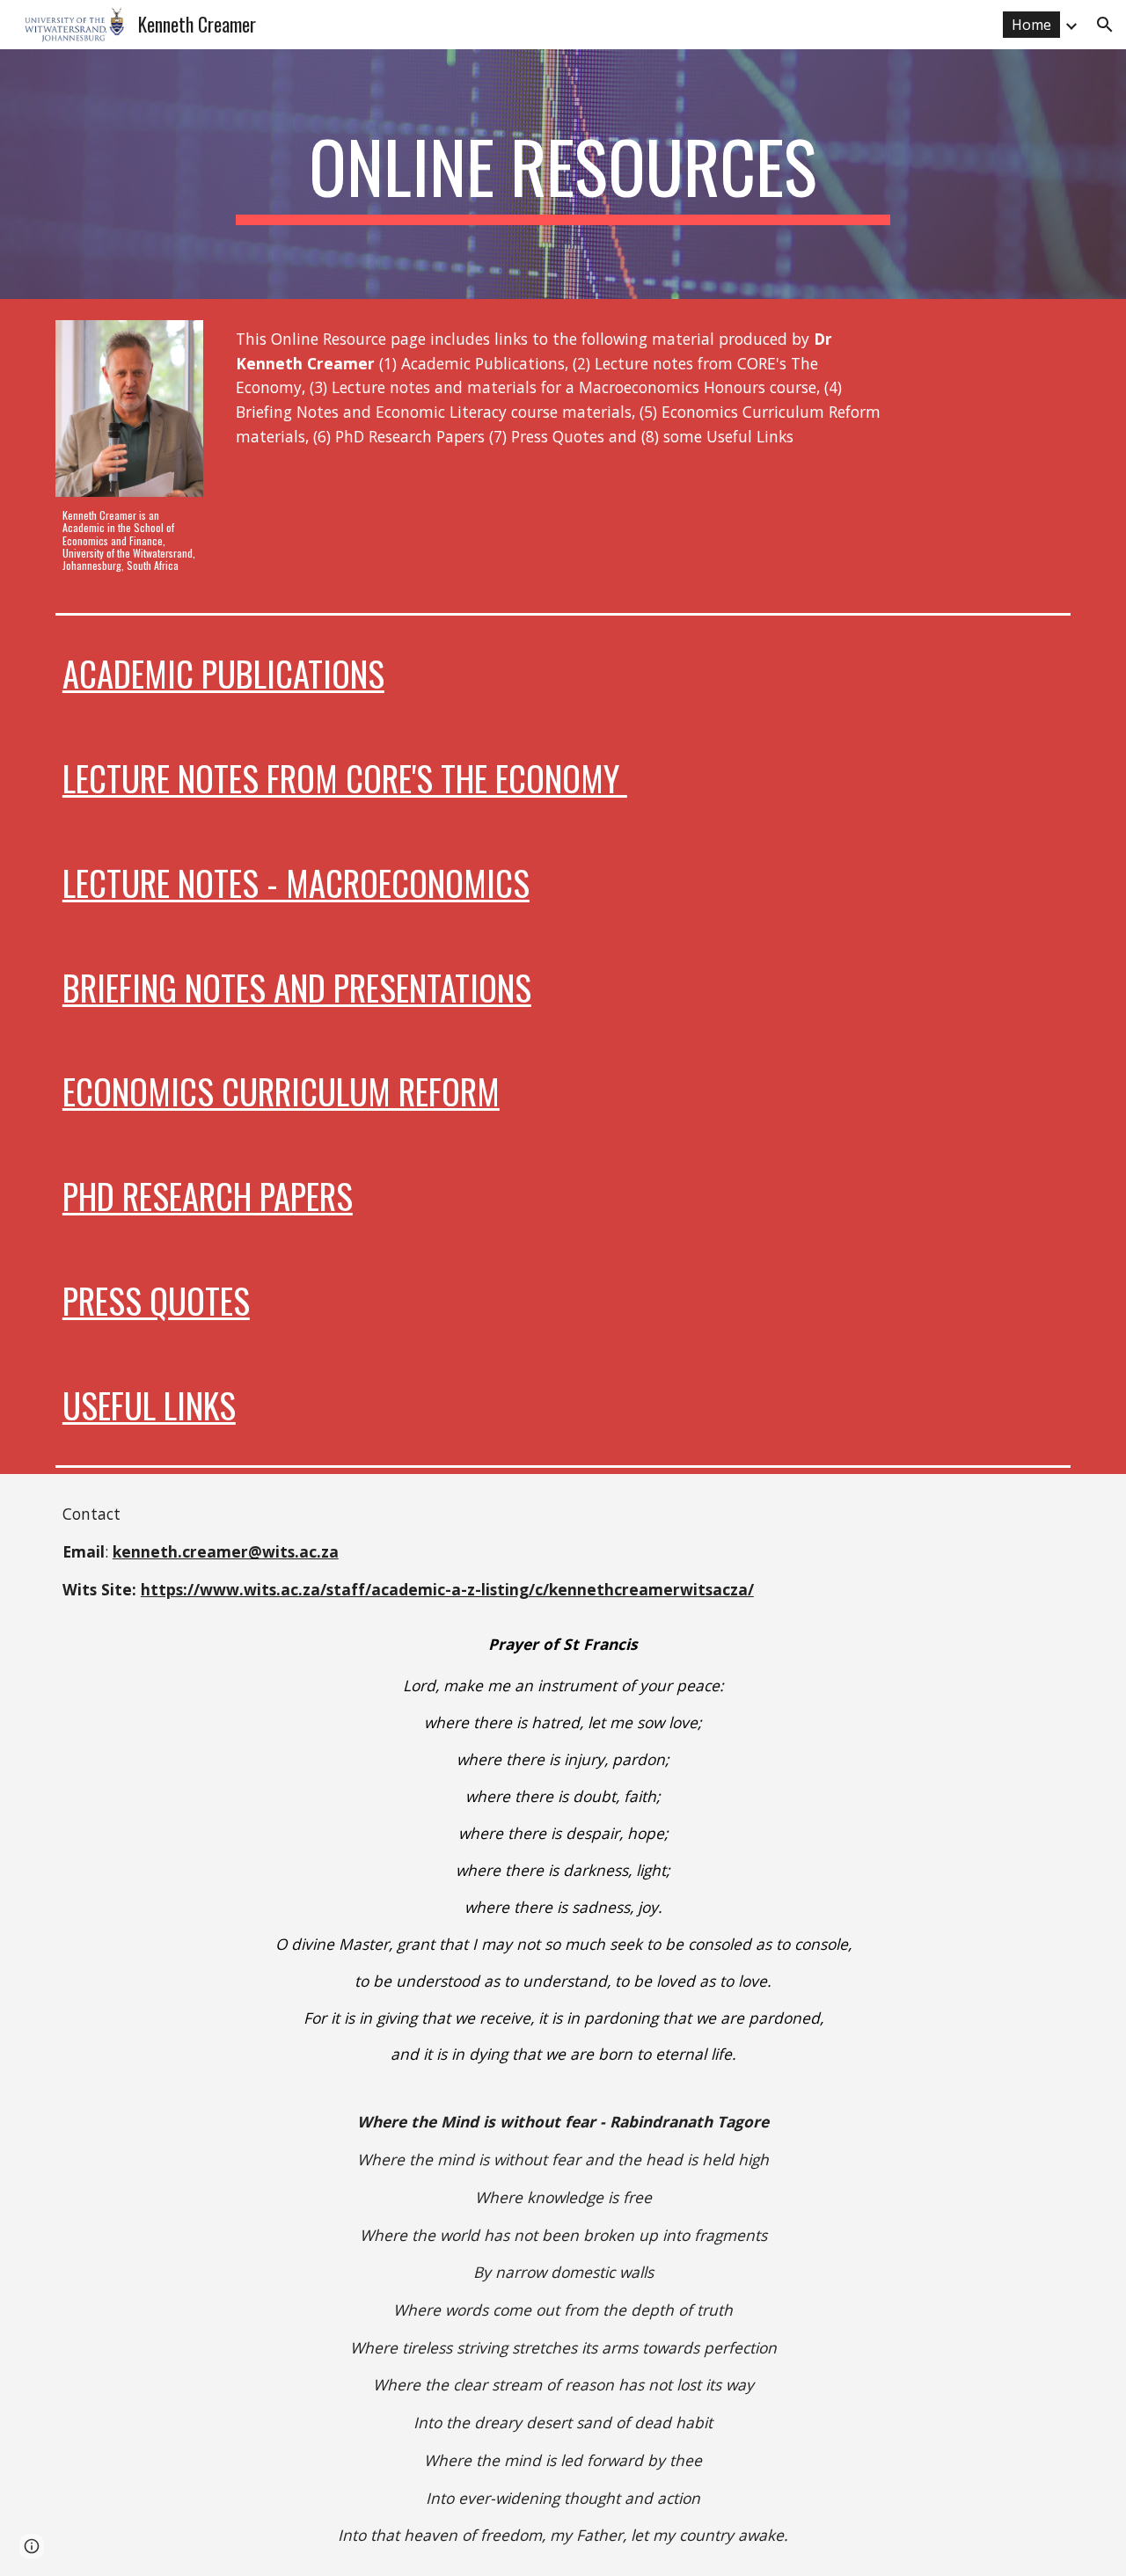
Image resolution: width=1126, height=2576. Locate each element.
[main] (563, 174)
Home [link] (1031, 25)
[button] (1105, 25)
